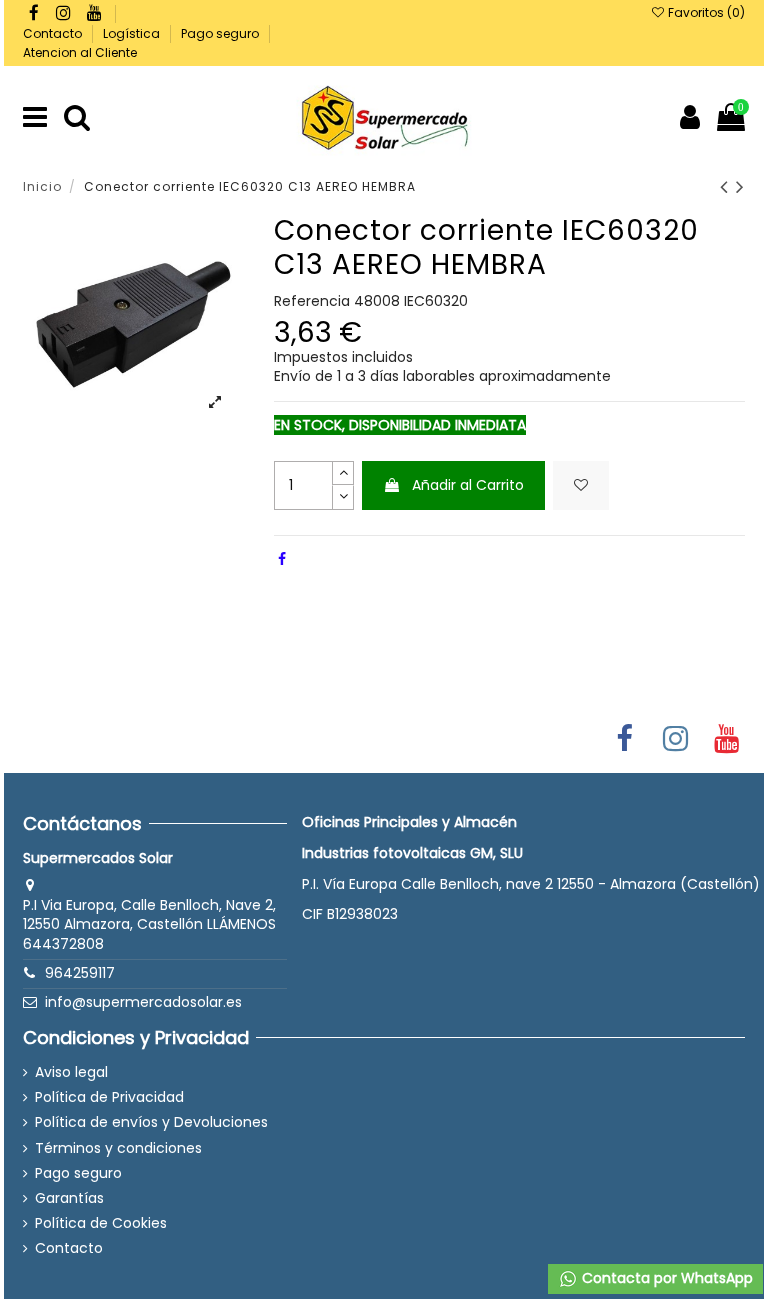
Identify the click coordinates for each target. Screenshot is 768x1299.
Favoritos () (705, 12)
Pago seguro (221, 33)
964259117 (80, 973)
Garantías (69, 1198)
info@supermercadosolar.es (143, 1002)
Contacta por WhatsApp (665, 1278)
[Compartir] (282, 559)
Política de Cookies (101, 1223)
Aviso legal (71, 1072)
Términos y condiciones (118, 1148)
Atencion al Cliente (80, 52)
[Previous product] (728, 186)
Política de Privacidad (109, 1097)
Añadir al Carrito (468, 485)
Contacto (54, 33)
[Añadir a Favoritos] (581, 485)
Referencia (312, 301)
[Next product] (740, 186)
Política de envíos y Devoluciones (151, 1122)
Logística (133, 33)
